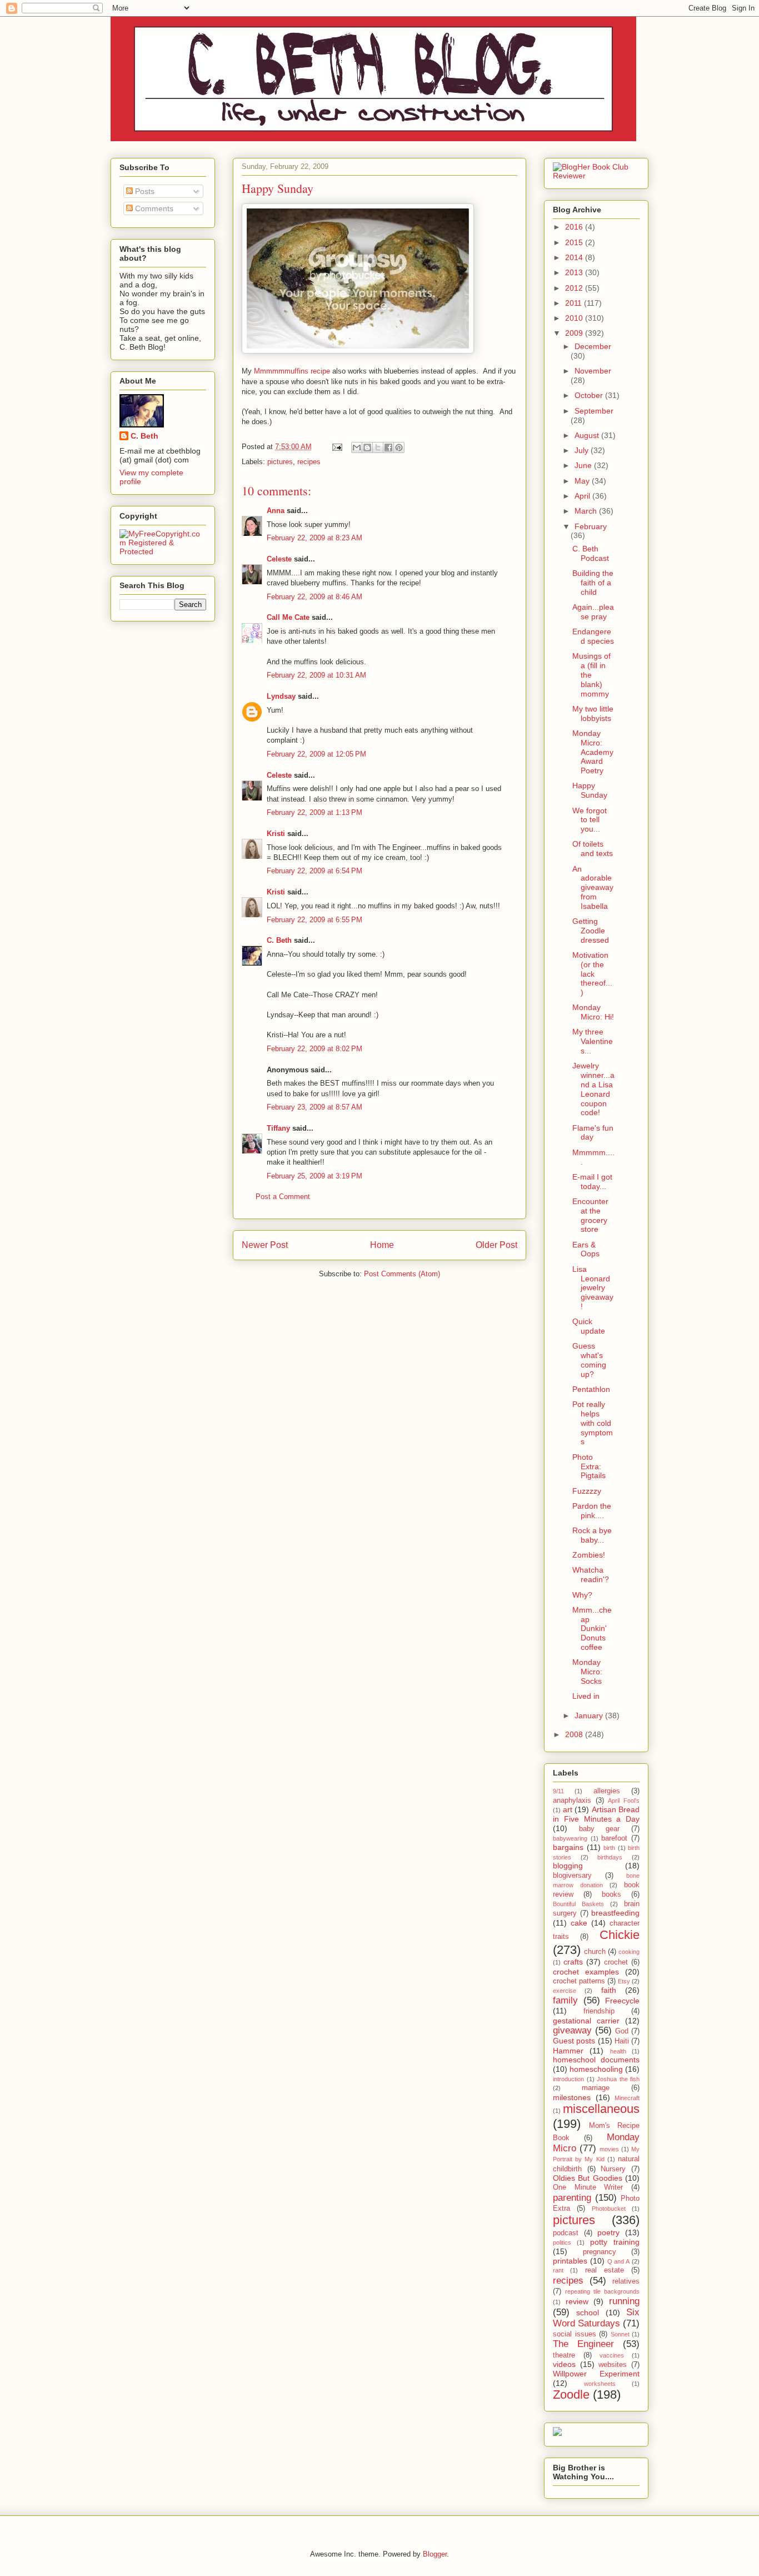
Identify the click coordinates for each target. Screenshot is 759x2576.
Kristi (276, 834)
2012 (575, 288)
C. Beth (279, 940)
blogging (568, 1866)
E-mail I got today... (592, 1182)
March (587, 511)
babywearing (570, 1838)
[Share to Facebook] (388, 447)
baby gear (600, 1829)
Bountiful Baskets (578, 1904)
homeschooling (596, 2069)
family (565, 2000)
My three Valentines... (593, 1041)
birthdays (610, 1857)
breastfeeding (615, 1913)
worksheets (600, 2384)
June (584, 465)
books (611, 1894)
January (590, 1715)
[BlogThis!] (367, 447)
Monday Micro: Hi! (593, 1012)
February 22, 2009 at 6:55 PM (314, 920)
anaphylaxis (572, 1801)
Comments (153, 208)
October (590, 395)
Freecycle (622, 2001)
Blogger (435, 2554)
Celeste (279, 559)
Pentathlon (591, 1389)
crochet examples (586, 1972)
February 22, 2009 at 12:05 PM (316, 754)
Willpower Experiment (596, 2374)
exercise (565, 1991)
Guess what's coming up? (589, 1360)
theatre (564, 2355)
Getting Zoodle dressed (591, 931)
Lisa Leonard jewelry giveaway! (593, 1288)
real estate (605, 2270)
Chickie (620, 1935)
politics (562, 2242)
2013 (575, 272)
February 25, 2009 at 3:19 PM (314, 1176)
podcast (566, 2233)
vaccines (612, 2355)
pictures (280, 462)
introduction (568, 2079)
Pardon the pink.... (592, 1511)
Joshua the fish (618, 2079)
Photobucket (609, 2209)
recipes (309, 462)
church (595, 1952)
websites (613, 2365)
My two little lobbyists (593, 713)
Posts (144, 191)
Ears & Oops (586, 1249)
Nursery (613, 2169)
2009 (575, 333)
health (618, 2051)
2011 (575, 303)
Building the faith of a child (593, 583)
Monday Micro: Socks (587, 1672)
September (594, 411)
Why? (582, 1595)
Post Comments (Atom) (402, 1274)
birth (609, 1848)
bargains (568, 1847)
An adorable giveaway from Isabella (593, 887)
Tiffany (278, 1128)
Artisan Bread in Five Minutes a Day (596, 1814)
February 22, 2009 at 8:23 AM (314, 538)
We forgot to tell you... (590, 820)
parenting (572, 2198)
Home (382, 1245)
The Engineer (583, 2344)
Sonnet (620, 2334)
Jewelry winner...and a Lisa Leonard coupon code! (593, 1089)
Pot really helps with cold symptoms (593, 1423)
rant (558, 2270)
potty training (615, 2242)
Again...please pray (593, 612)
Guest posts (574, 2041)
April (583, 496)
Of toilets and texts (593, 849)
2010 (575, 318)
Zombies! (589, 1555)
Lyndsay (281, 696)
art (568, 1809)
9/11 (558, 1791)
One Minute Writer (588, 2187)
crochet (616, 1962)
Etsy (624, 1981)
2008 (575, 1734)
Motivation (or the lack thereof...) (592, 974)
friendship (599, 2011)
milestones (572, 2097)
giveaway (572, 2030)
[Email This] (357, 447)
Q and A (619, 2261)
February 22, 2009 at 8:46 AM (314, 597)
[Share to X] (378, 447)
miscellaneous (601, 2109)
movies (609, 2149)
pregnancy (600, 2252)
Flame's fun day (593, 1133)
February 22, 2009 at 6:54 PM (314, 871)
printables (570, 2261)
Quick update (589, 1326)
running (624, 2301)
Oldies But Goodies (588, 2178)
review (577, 2301)
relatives (626, 2281)
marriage (596, 2088)
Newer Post (265, 1245)
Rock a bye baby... (592, 1535)
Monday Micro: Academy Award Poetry (593, 752)
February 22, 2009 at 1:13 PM (314, 812)
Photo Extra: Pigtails (589, 1466)
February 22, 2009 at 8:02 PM (314, 1049)
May (583, 481)
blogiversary (572, 1876)
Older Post (496, 1245)
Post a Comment (283, 1197)
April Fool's (624, 1801)
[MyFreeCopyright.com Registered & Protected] (163, 551)
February (591, 526)
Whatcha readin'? (591, 1575)
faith (609, 1990)
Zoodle (571, 2395)
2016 (575, 227)
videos (564, 2364)
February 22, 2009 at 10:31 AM (316, 675)
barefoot (614, 1838)
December (593, 346)
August (588, 435)
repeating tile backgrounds (602, 2291)
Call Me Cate (288, 617)
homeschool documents (596, 2060)
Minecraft (627, 2098)
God (622, 2031)
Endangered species (593, 636)
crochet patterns (579, 1981)
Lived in (586, 1696)
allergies (607, 1791)
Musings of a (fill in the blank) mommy (591, 675)
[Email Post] (336, 447)
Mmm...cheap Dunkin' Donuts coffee (592, 1628)
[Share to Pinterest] (399, 447)
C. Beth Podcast (591, 553)
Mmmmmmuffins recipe (292, 371)
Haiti (622, 2041)
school (588, 2313)
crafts (573, 1962)
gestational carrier (586, 2021)
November (593, 371)
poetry (608, 2232)
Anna (276, 511)
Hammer (568, 2051)
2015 (575, 242)
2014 (575, 257)
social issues (575, 2334)
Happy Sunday (590, 790)
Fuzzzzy (587, 1491)
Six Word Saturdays (596, 2318)
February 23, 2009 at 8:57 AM (314, 1107)
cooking (629, 1952)
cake (579, 1923)
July (583, 450)
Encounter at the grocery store (590, 1215)
